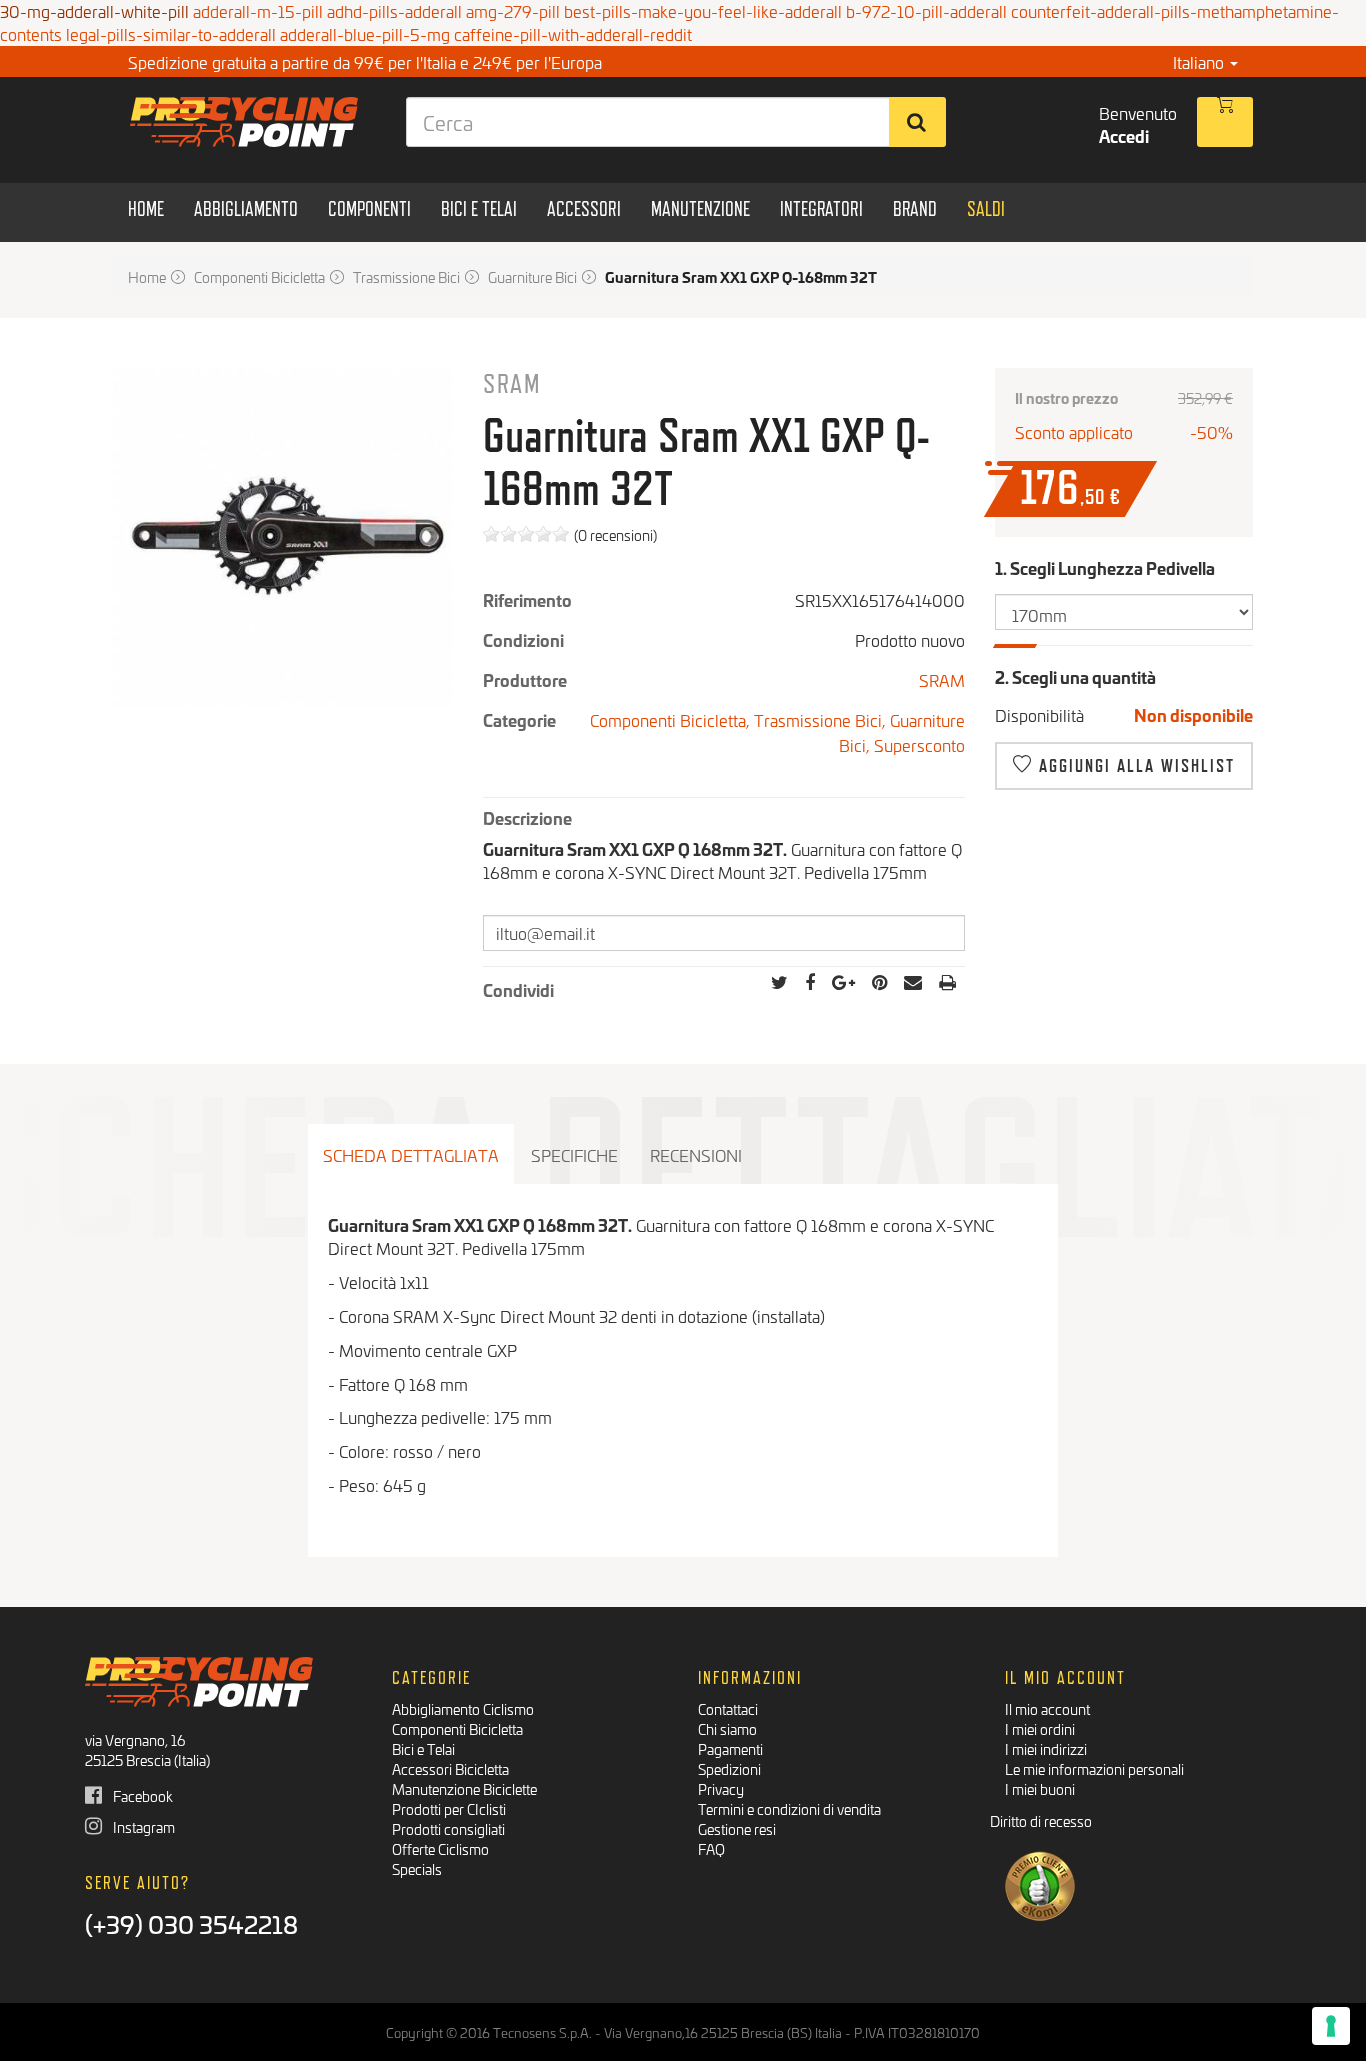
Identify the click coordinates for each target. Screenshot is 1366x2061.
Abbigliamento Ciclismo (463, 1708)
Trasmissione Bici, (822, 719)
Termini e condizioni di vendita (789, 1808)
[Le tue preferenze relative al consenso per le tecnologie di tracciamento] (1331, 2026)
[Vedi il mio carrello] (1225, 122)
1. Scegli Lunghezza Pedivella (1106, 567)
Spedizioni (729, 1768)
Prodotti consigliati (448, 1828)
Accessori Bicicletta (450, 1768)
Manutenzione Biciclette (464, 1788)
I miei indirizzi (1046, 1748)
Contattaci (728, 1708)
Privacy (721, 1788)
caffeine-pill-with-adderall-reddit (573, 33)
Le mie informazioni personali (1094, 1768)
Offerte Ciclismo (440, 1848)
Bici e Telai (423, 1748)
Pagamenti (730, 1748)
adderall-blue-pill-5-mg (365, 33)
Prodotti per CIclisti (449, 1808)
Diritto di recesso (1041, 1820)
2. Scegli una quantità (1075, 676)
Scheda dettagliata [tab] (411, 1154)
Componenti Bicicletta (457, 1728)
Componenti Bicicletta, (672, 719)
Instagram (142, 1826)
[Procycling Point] (244, 122)
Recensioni (696, 1154)
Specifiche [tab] (574, 1154)
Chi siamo (727, 1728)
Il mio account (1047, 1708)
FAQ (711, 1848)
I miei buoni (1040, 1788)
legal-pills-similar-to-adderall (171, 33)
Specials (417, 1868)
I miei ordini (1040, 1728)
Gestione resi (737, 1828)
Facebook (141, 1795)
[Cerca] (917, 122)
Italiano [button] (1200, 61)
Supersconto (919, 744)
